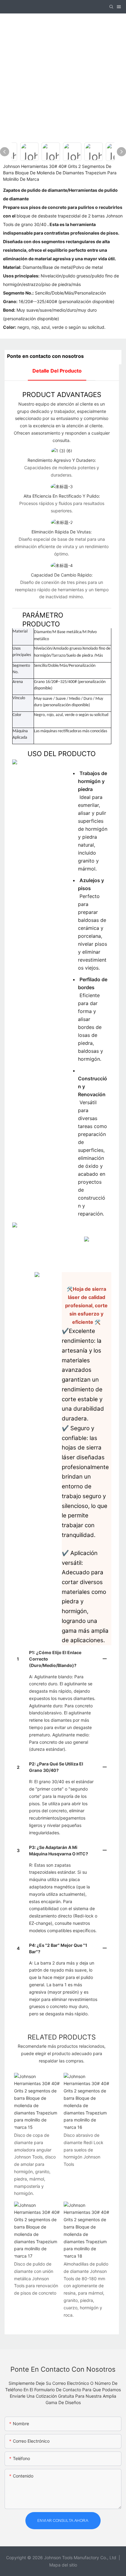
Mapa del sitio (63, 2565)
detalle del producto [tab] (57, 371)
